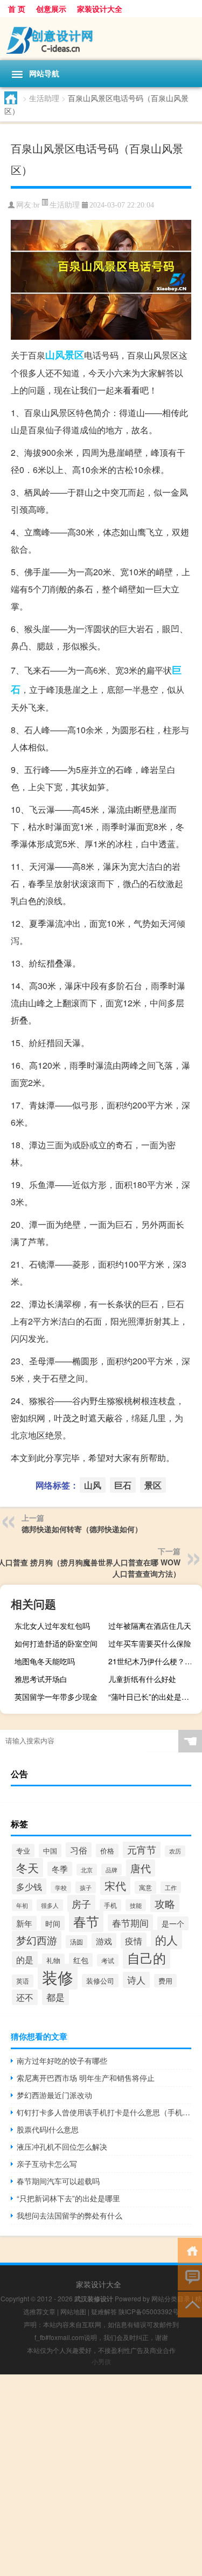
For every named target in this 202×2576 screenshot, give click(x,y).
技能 (136, 1905)
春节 (86, 1921)
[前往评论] (190, 2277)
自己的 (147, 1958)
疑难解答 (104, 2311)
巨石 (123, 1485)
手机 (110, 1905)
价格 (107, 1851)
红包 (81, 1960)
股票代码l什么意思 (48, 2129)
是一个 (173, 1923)
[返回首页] (190, 2250)
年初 (22, 1905)
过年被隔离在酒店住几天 (150, 1626)
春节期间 (130, 1923)
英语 (23, 1981)
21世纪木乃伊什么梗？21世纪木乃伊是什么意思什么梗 (154, 1661)
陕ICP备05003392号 (149, 2311)
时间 (53, 1923)
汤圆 (76, 1942)
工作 (171, 1887)
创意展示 (51, 9)
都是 (55, 1997)
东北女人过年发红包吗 (52, 1626)
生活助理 (44, 98)
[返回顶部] (190, 2304)
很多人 (50, 1905)
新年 (24, 1923)
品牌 (112, 1870)
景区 (74, 355)
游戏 (104, 1941)
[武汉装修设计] (101, 39)
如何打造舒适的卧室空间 (56, 1643)
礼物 (53, 1960)
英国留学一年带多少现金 (56, 1697)
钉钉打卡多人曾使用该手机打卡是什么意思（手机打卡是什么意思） (104, 2112)
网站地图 (73, 2311)
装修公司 (100, 1981)
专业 (23, 1851)
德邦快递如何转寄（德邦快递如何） (82, 1529)
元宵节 (142, 1849)
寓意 (145, 1887)
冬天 (27, 1867)
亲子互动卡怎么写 (47, 2164)
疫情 (134, 1941)
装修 (58, 1977)
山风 (55, 355)
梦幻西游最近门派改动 (54, 2095)
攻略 (165, 1903)
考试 (108, 1960)
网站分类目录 (171, 2298)
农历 (175, 1851)
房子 (81, 1904)
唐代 (141, 1868)
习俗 (79, 1850)
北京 (87, 1870)
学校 (61, 1887)
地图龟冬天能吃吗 (45, 1661)
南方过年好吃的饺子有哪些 (62, 2060)
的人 (166, 1940)
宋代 (115, 1886)
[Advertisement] (101, 2475)
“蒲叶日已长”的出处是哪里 (152, 1697)
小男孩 (101, 2361)
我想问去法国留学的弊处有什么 (69, 2215)
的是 (25, 1959)
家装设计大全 (100, 9)
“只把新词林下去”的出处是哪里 (68, 2198)
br (37, 205)
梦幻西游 (37, 1940)
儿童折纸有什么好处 (142, 1679)
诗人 (136, 1980)
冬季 (60, 1869)
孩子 (86, 1887)
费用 (165, 1981)
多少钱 (29, 1886)
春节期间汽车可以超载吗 (58, 2181)
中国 (50, 1851)
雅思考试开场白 (41, 1679)
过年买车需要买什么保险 (150, 1643)
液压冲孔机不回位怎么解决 (62, 2146)
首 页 (17, 9)
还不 (25, 1997)
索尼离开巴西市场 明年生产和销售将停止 (86, 2078)
